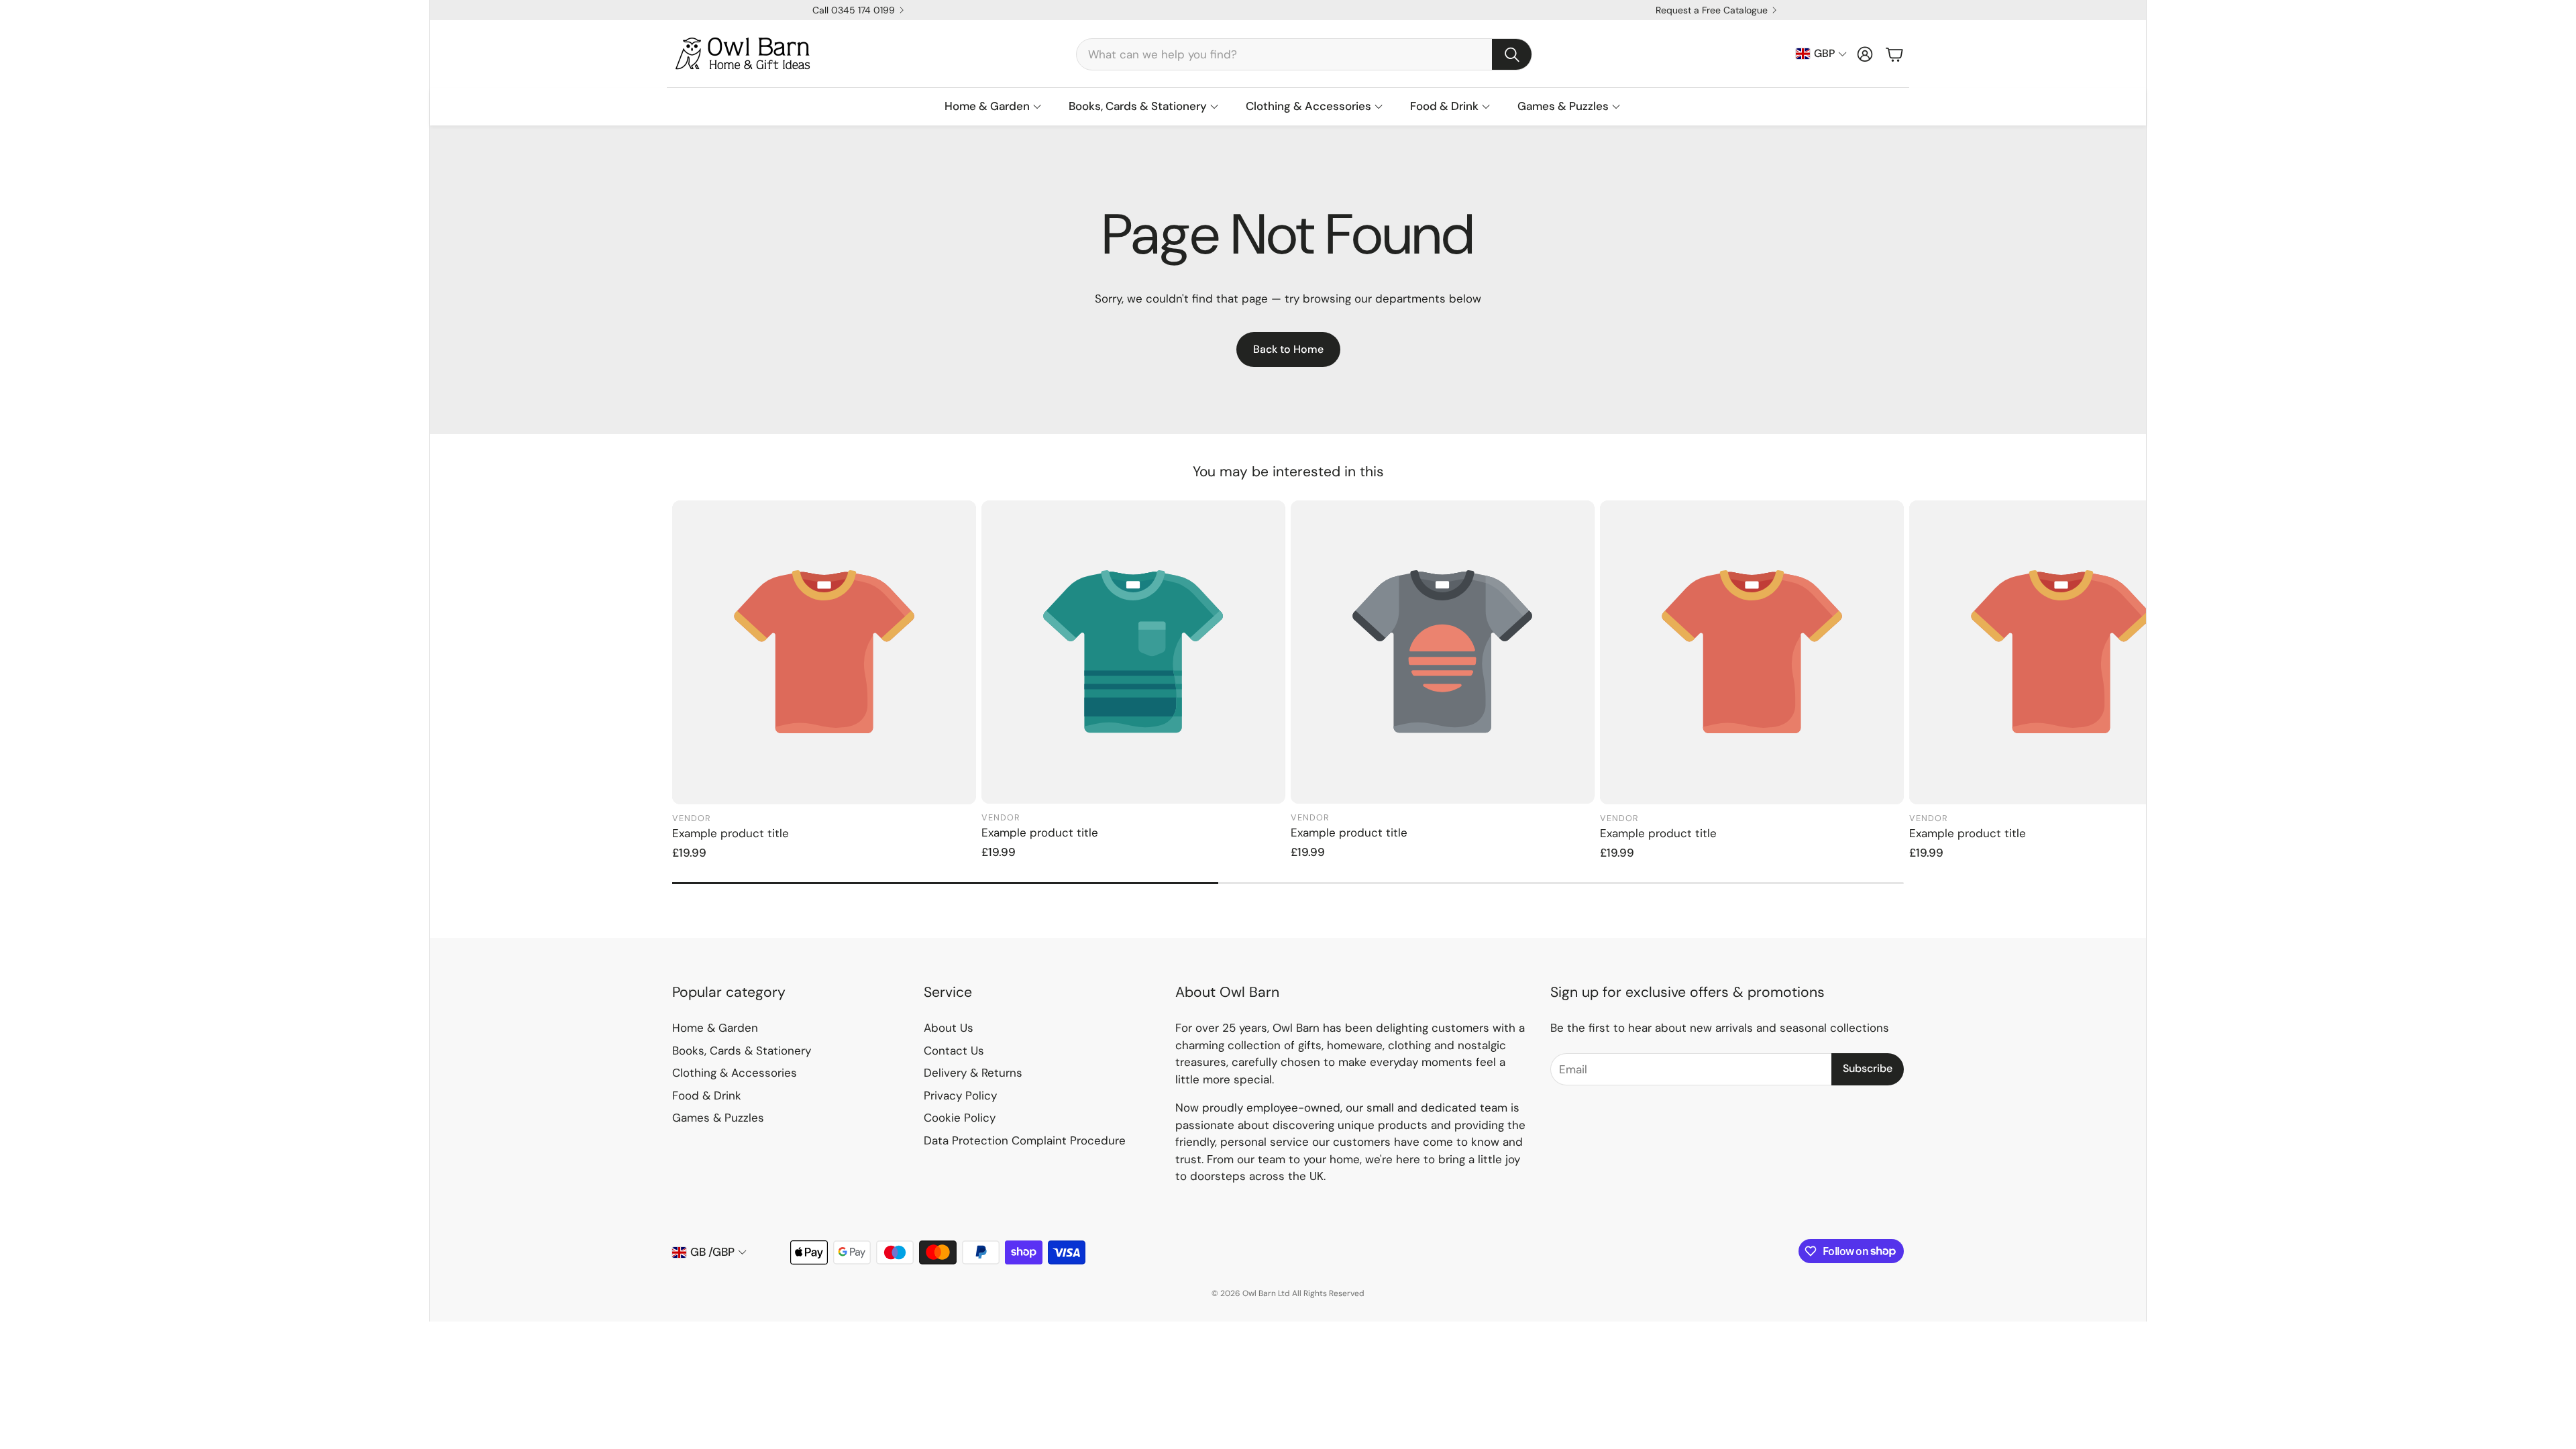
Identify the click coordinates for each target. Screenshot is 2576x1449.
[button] (1304, 54)
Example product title (731, 833)
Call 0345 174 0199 (854, 10)
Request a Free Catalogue (1712, 10)
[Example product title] (824, 652)
